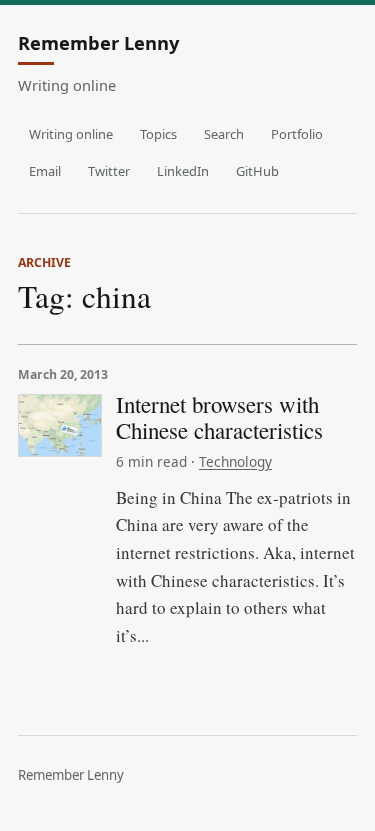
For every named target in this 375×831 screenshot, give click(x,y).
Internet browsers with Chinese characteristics (219, 417)
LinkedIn (183, 171)
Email (45, 171)
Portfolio (297, 134)
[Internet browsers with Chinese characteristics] (60, 425)
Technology (235, 461)
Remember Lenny (98, 44)
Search (224, 134)
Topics (158, 134)
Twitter (109, 171)
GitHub (257, 171)
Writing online (71, 134)
